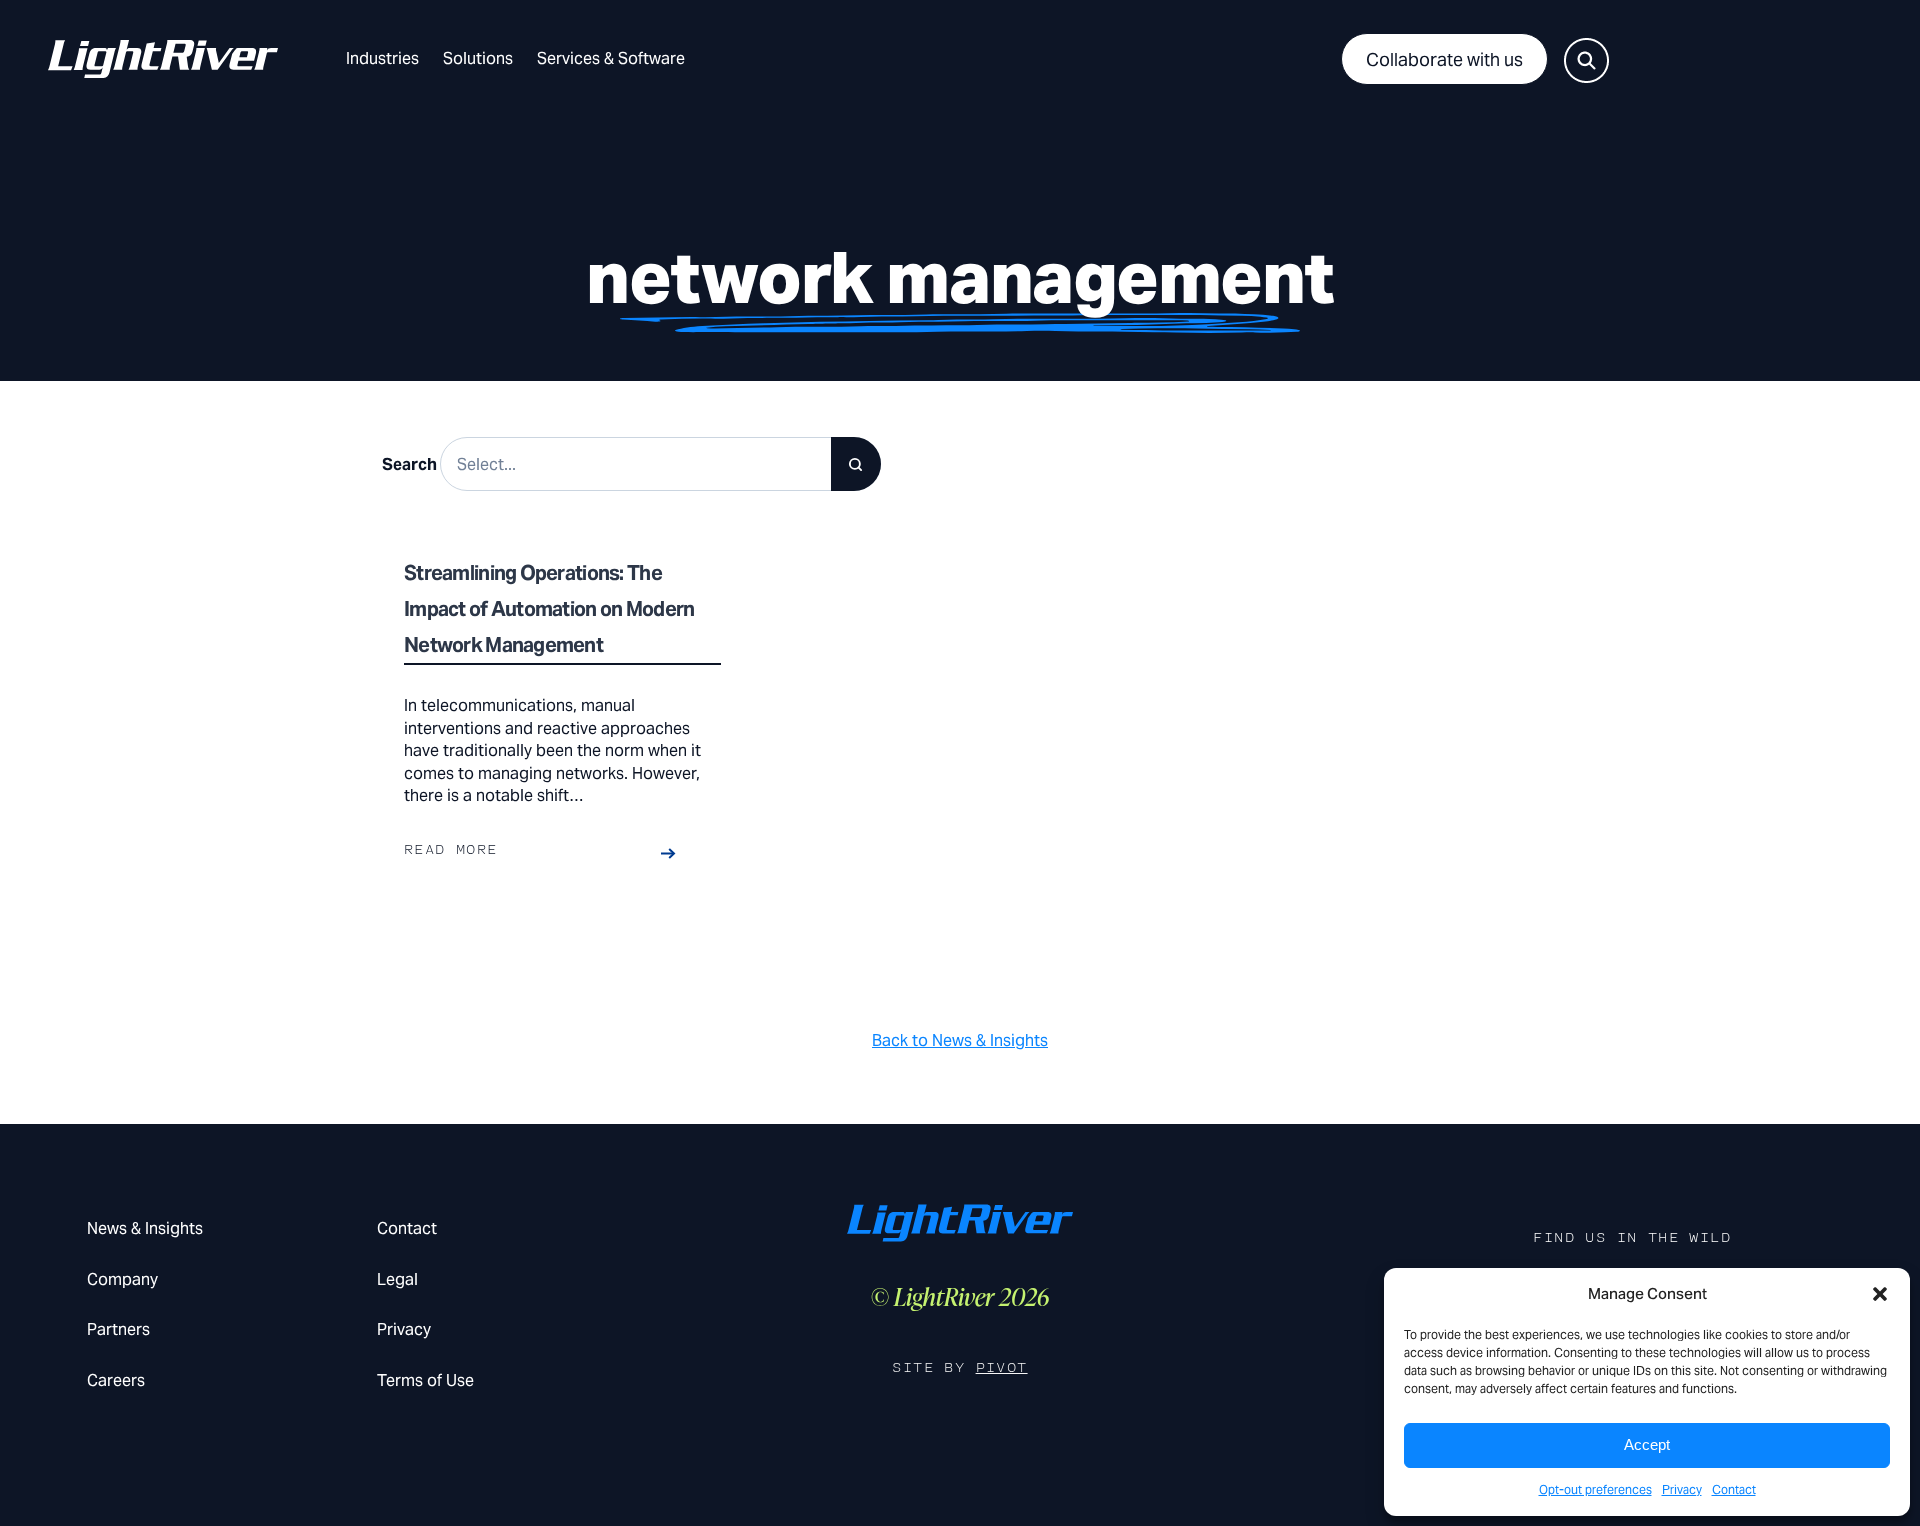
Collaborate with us (1444, 59)
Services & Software (611, 58)
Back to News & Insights (960, 1040)
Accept (1647, 1444)
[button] (1880, 1294)
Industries (382, 58)
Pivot (1002, 1367)
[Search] (856, 464)
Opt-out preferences (1595, 1489)
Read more (451, 850)
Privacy (1682, 1489)
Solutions (478, 58)
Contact (1734, 1489)
